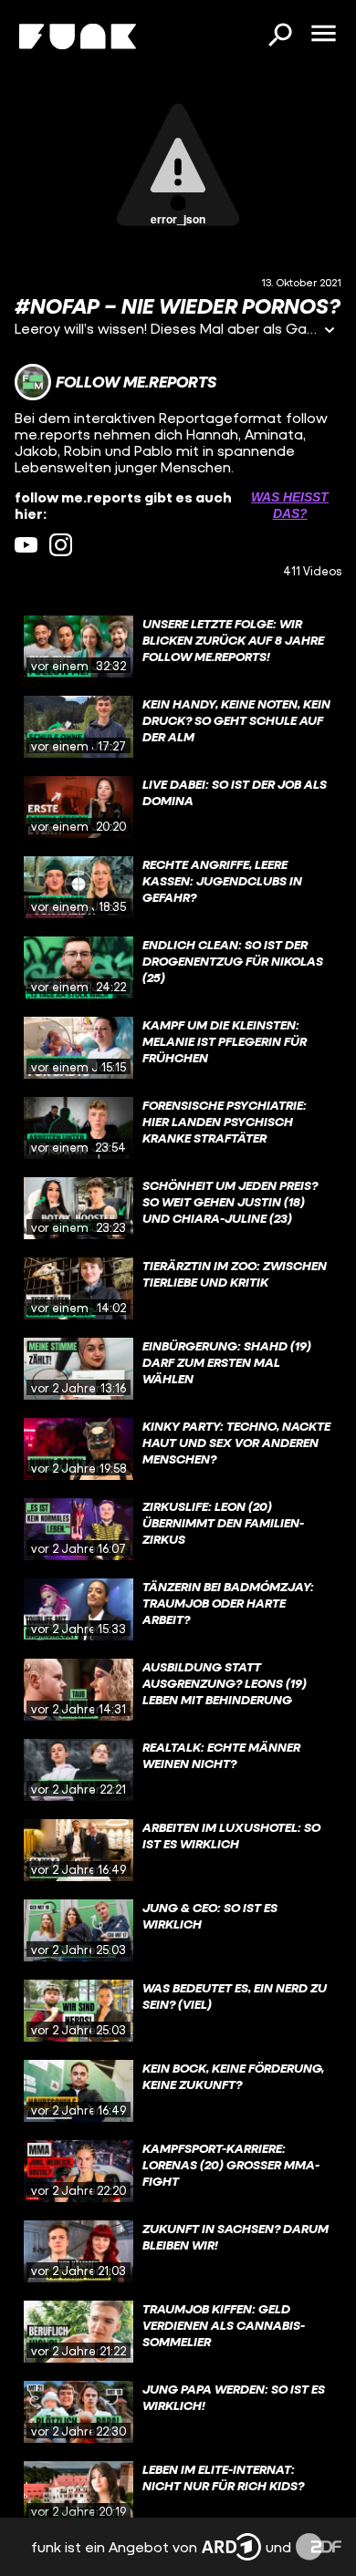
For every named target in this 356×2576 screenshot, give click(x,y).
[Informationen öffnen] (330, 331)
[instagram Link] (61, 545)
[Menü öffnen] (323, 35)
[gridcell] (178, 647)
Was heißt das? (290, 505)
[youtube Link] (26, 545)
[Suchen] (279, 36)
